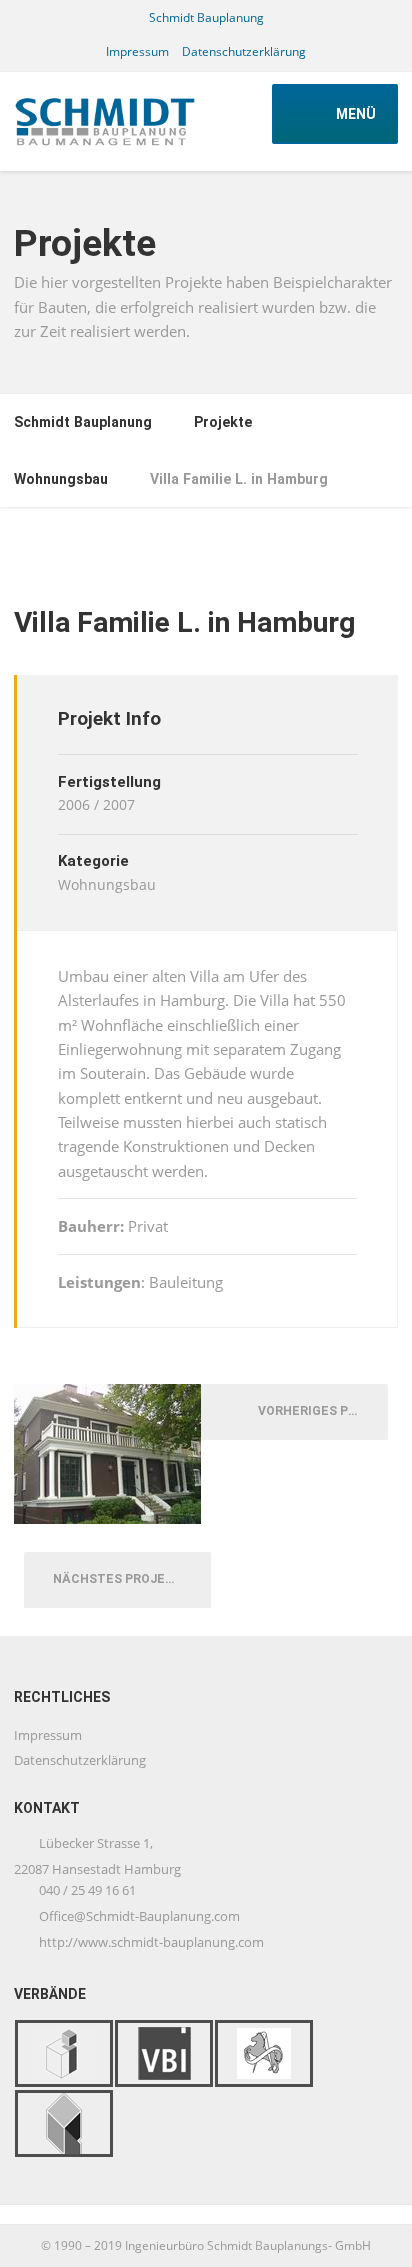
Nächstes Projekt (122, 1579)
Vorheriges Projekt (318, 1411)
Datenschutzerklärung (244, 51)
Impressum (137, 51)
